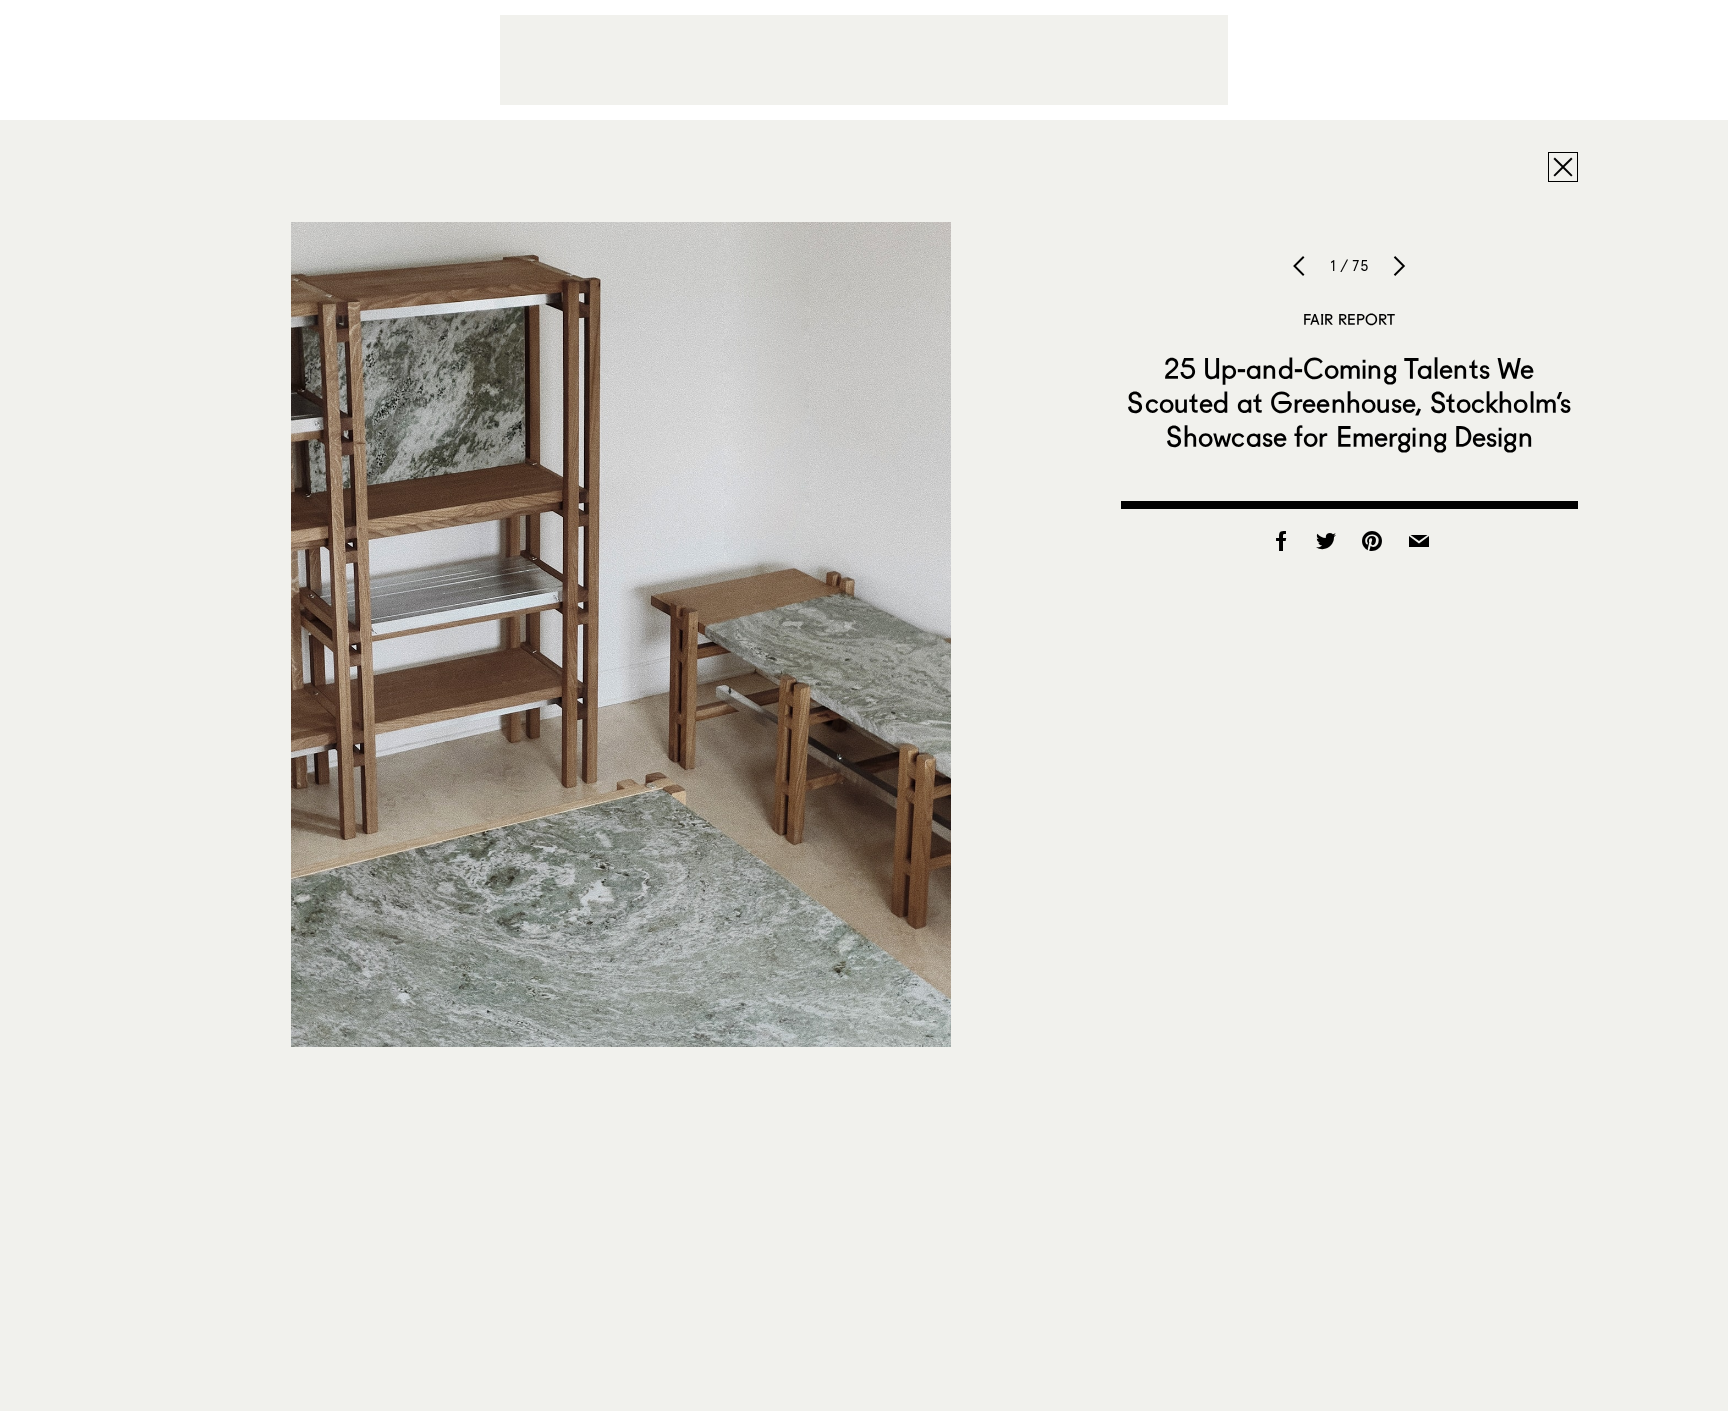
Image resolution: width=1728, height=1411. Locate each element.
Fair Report (1349, 319)
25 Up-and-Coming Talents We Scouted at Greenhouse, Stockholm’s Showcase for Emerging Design (1349, 402)
